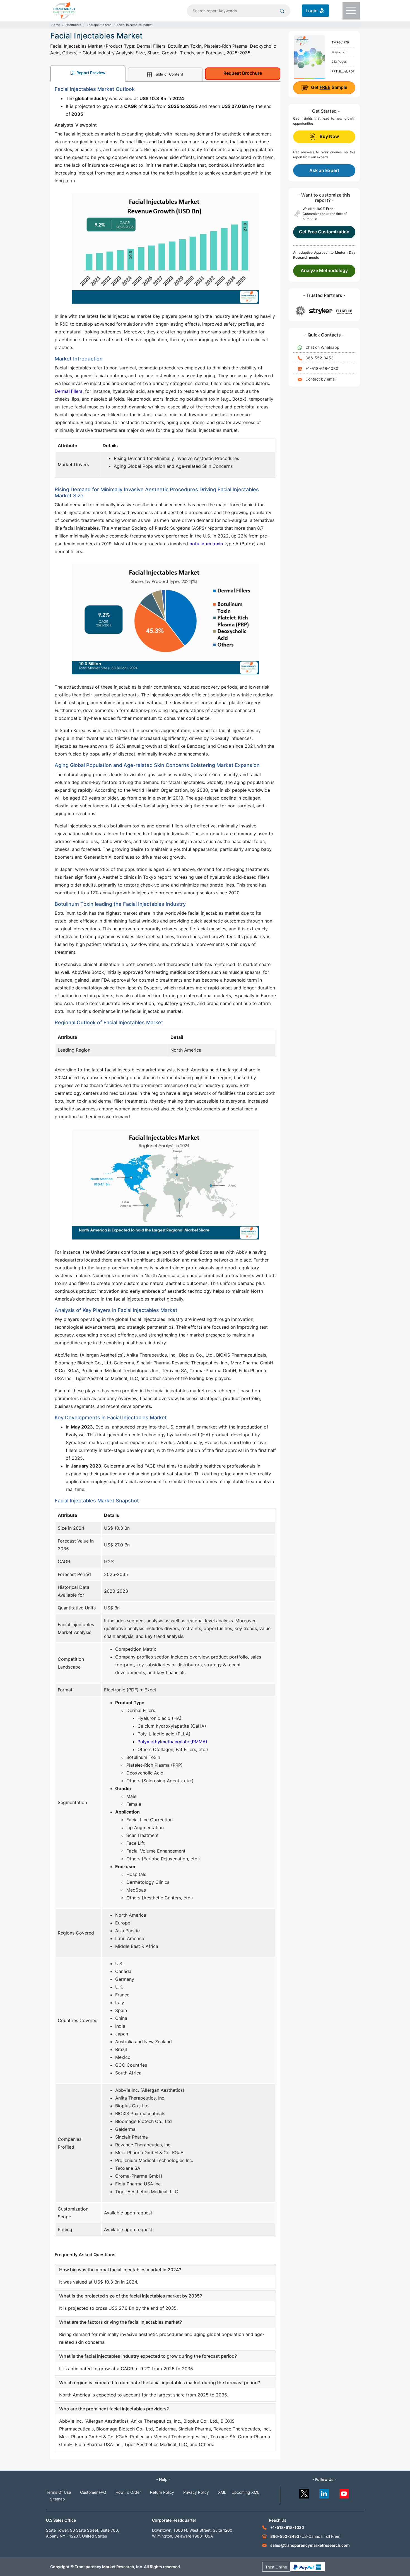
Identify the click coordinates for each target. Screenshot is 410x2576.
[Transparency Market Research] (64, 10)
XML (222, 2492)
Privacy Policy (196, 2492)
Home (56, 25)
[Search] (282, 11)
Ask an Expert (324, 170)
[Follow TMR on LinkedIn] (324, 2492)
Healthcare (73, 25)
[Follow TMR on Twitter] (304, 2492)
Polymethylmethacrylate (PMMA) (172, 1742)
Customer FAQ (93, 2492)
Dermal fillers (69, 391)
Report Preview (91, 73)
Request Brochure (243, 73)
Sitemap (57, 2499)
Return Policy (162, 2492)
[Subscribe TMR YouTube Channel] (344, 2492)
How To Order (128, 2492)
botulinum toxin (206, 544)
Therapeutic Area (99, 25)
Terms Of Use (58, 2492)
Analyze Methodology (324, 270)
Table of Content (168, 74)
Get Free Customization (324, 232)
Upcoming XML (245, 2492)
